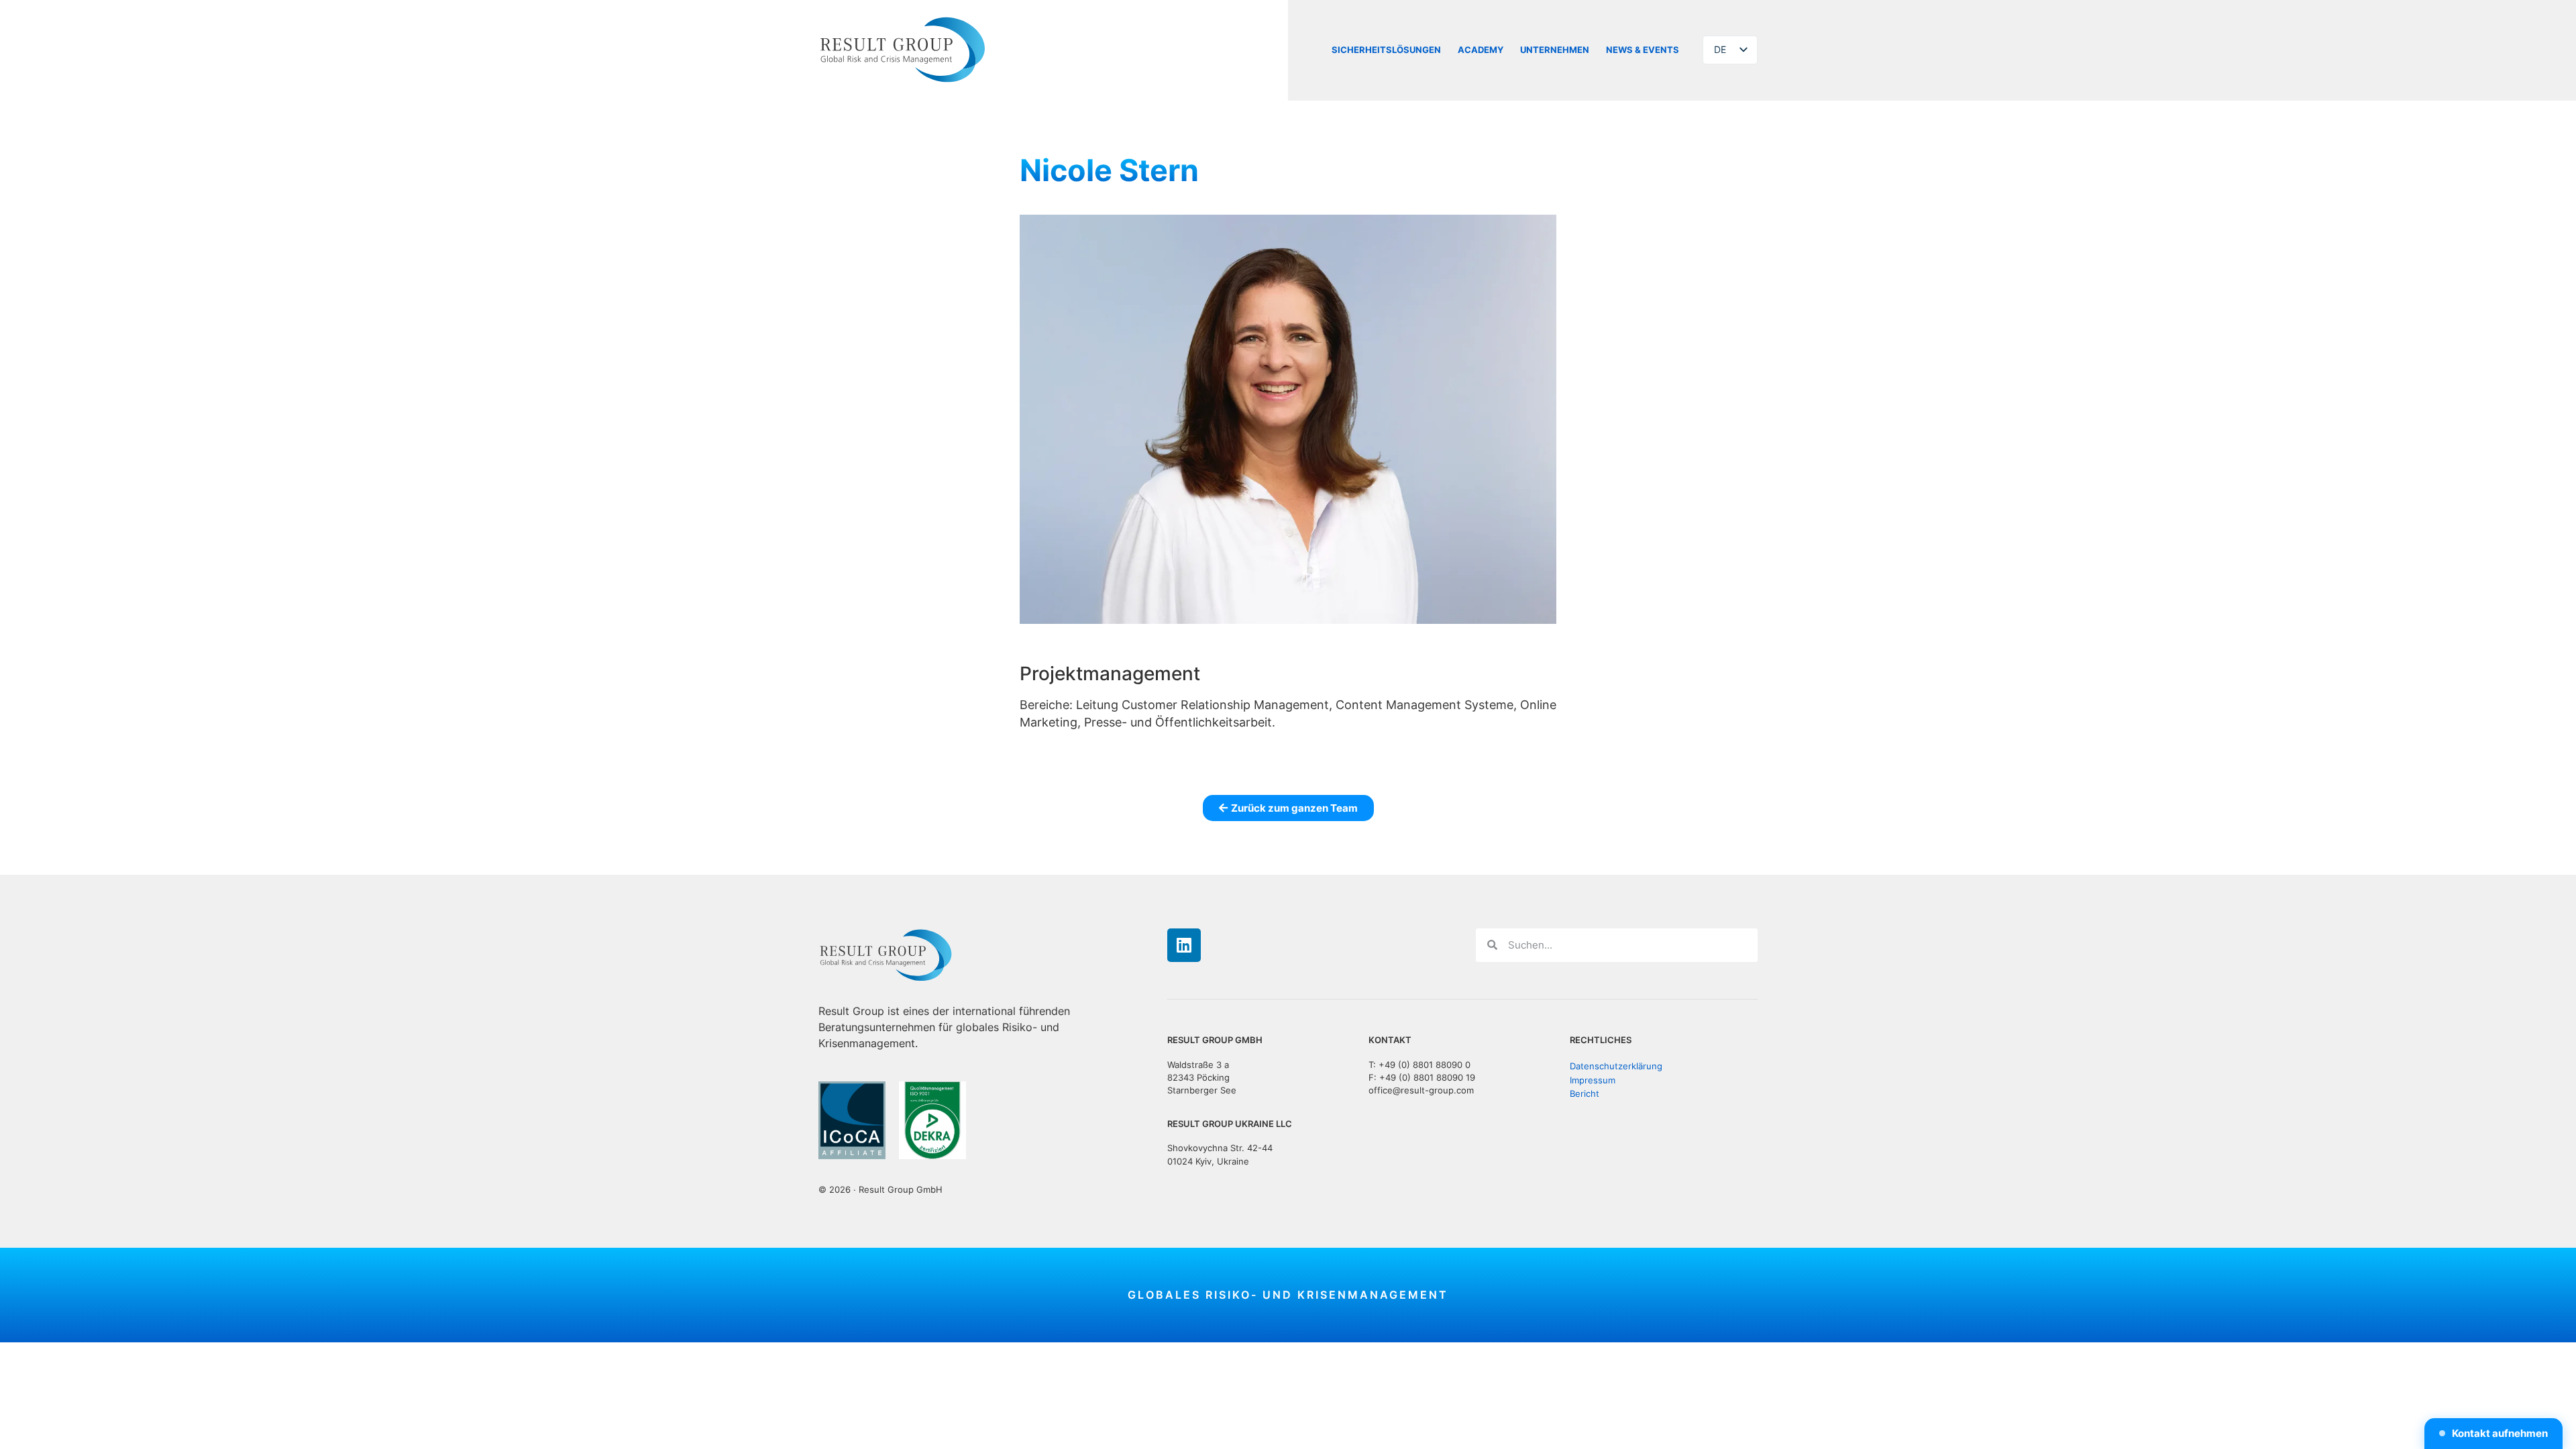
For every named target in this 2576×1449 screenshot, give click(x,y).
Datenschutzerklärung (1616, 1066)
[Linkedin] (1184, 945)
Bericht (1585, 1094)
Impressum (1593, 1080)
